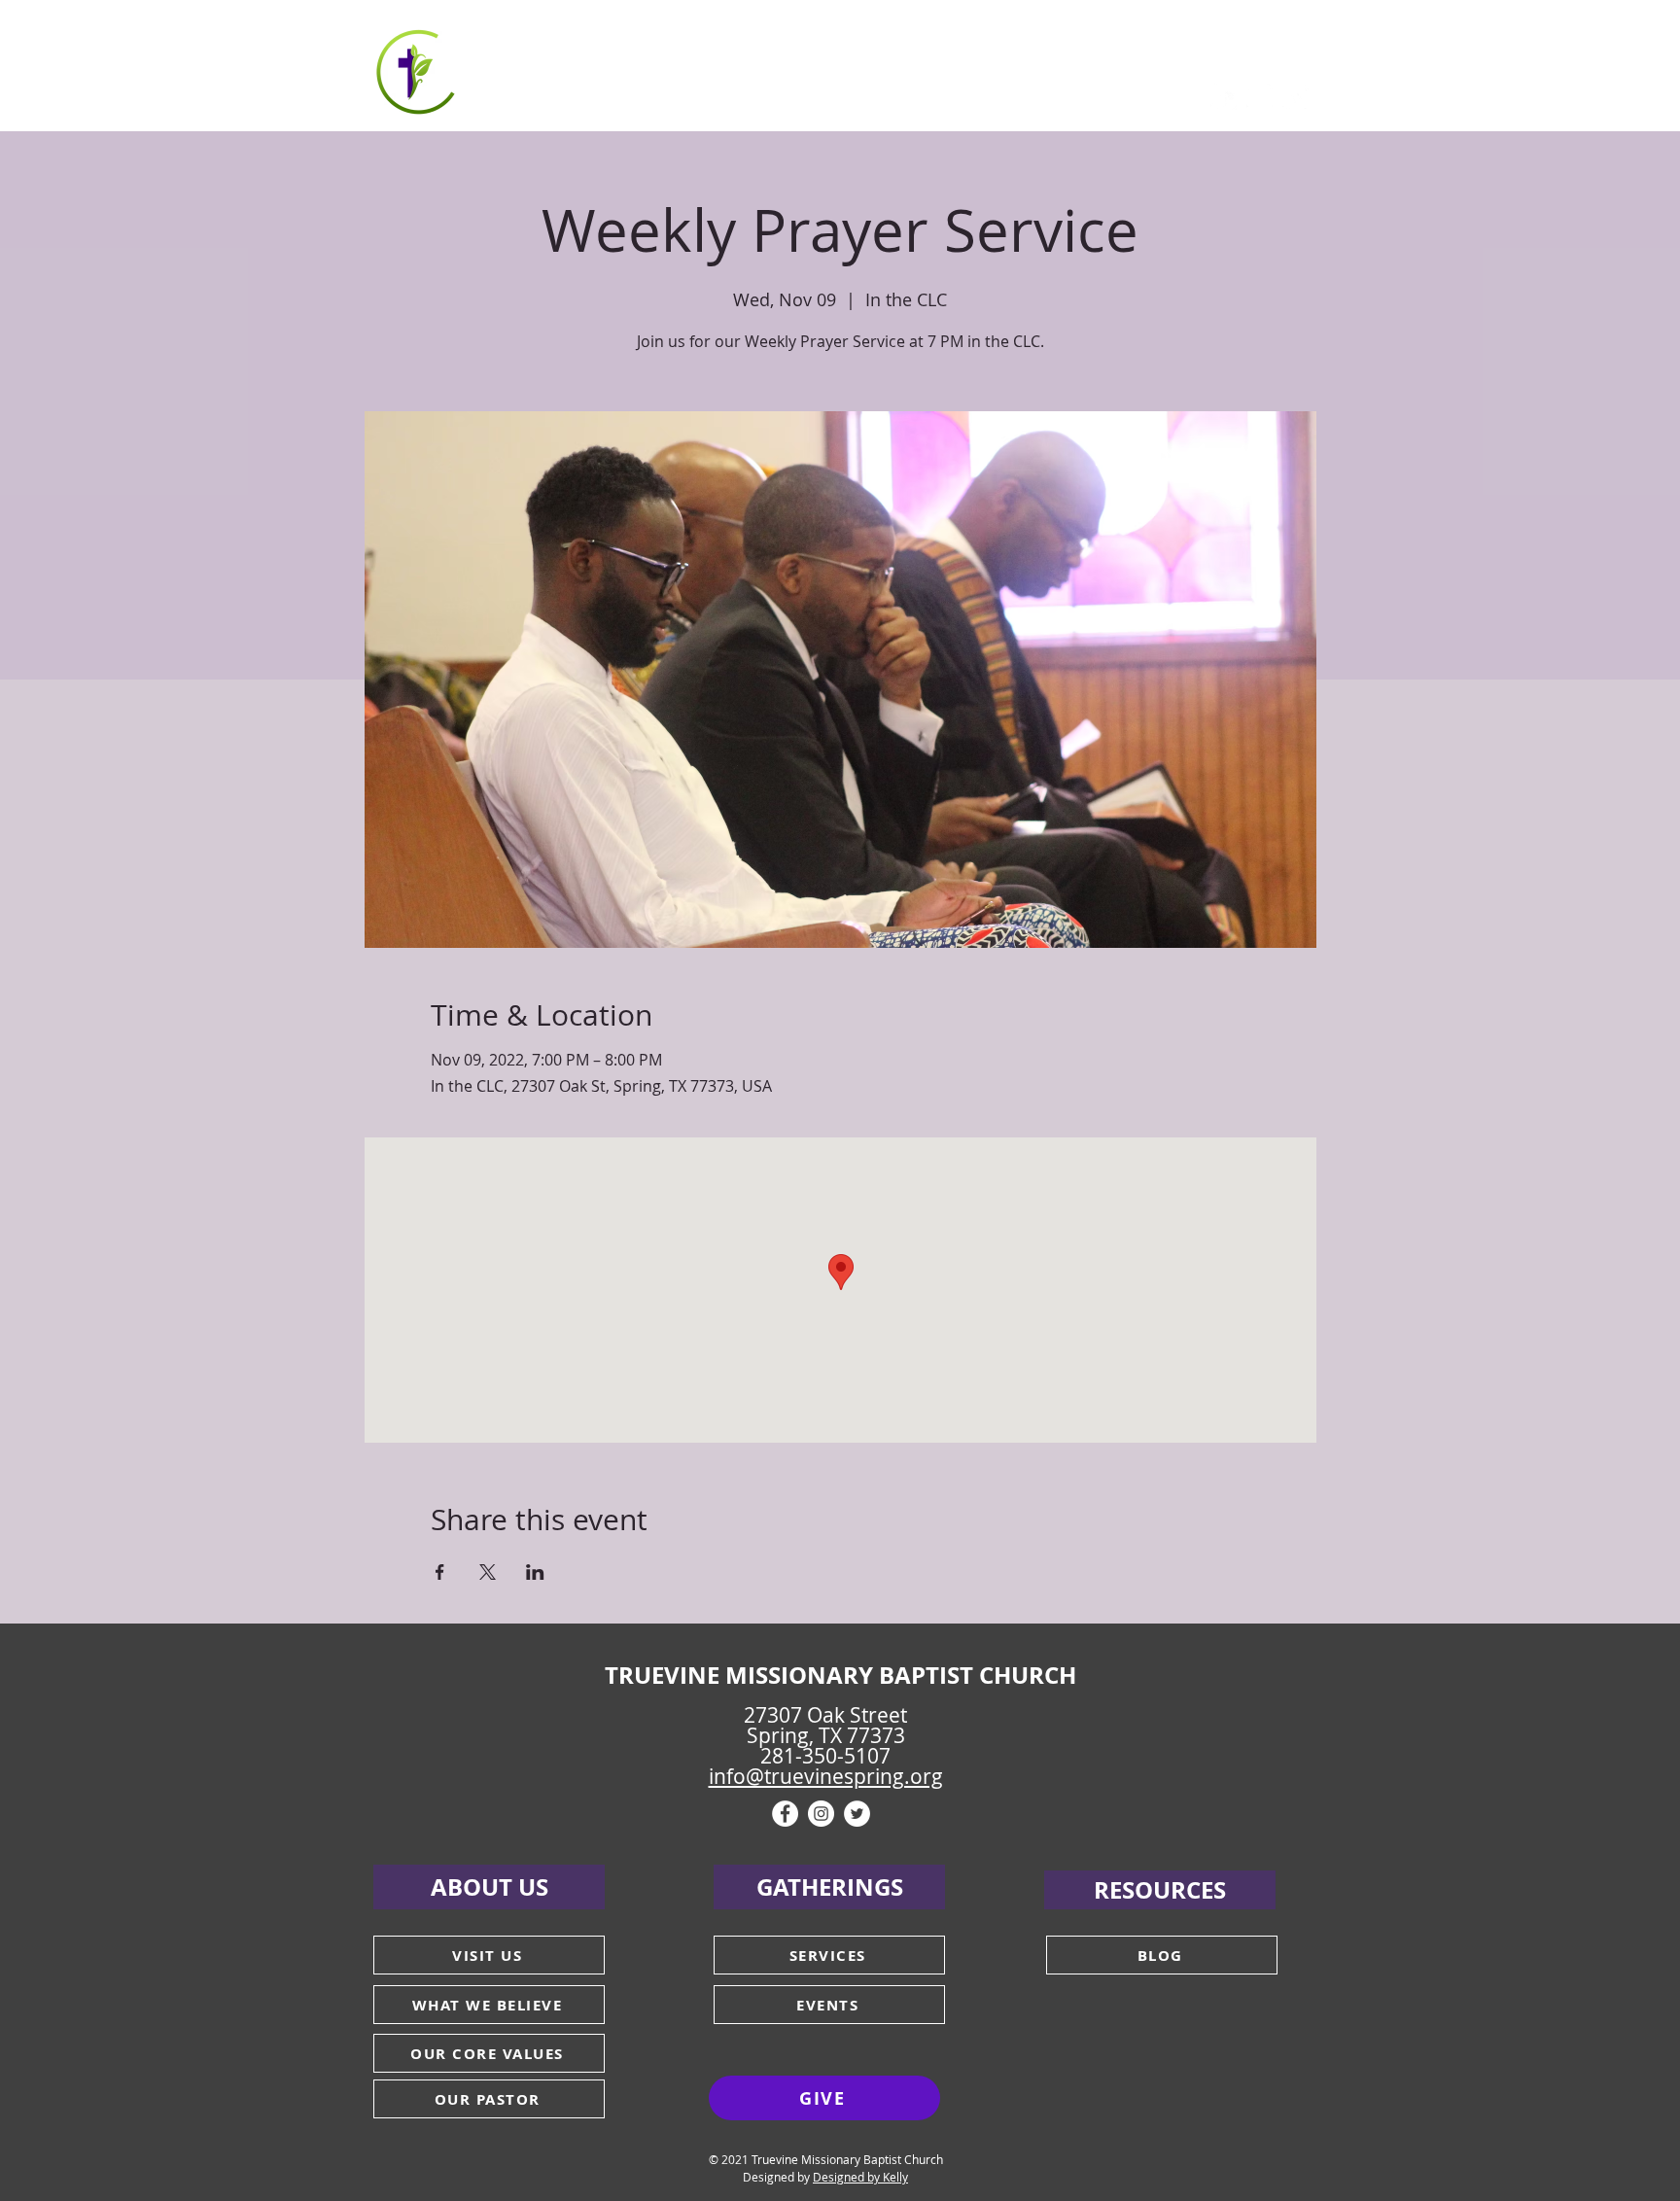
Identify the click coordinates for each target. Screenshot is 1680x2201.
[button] (573, 69)
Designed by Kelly (860, 2177)
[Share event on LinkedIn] (535, 1572)
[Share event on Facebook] (440, 1572)
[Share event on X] (488, 1572)
